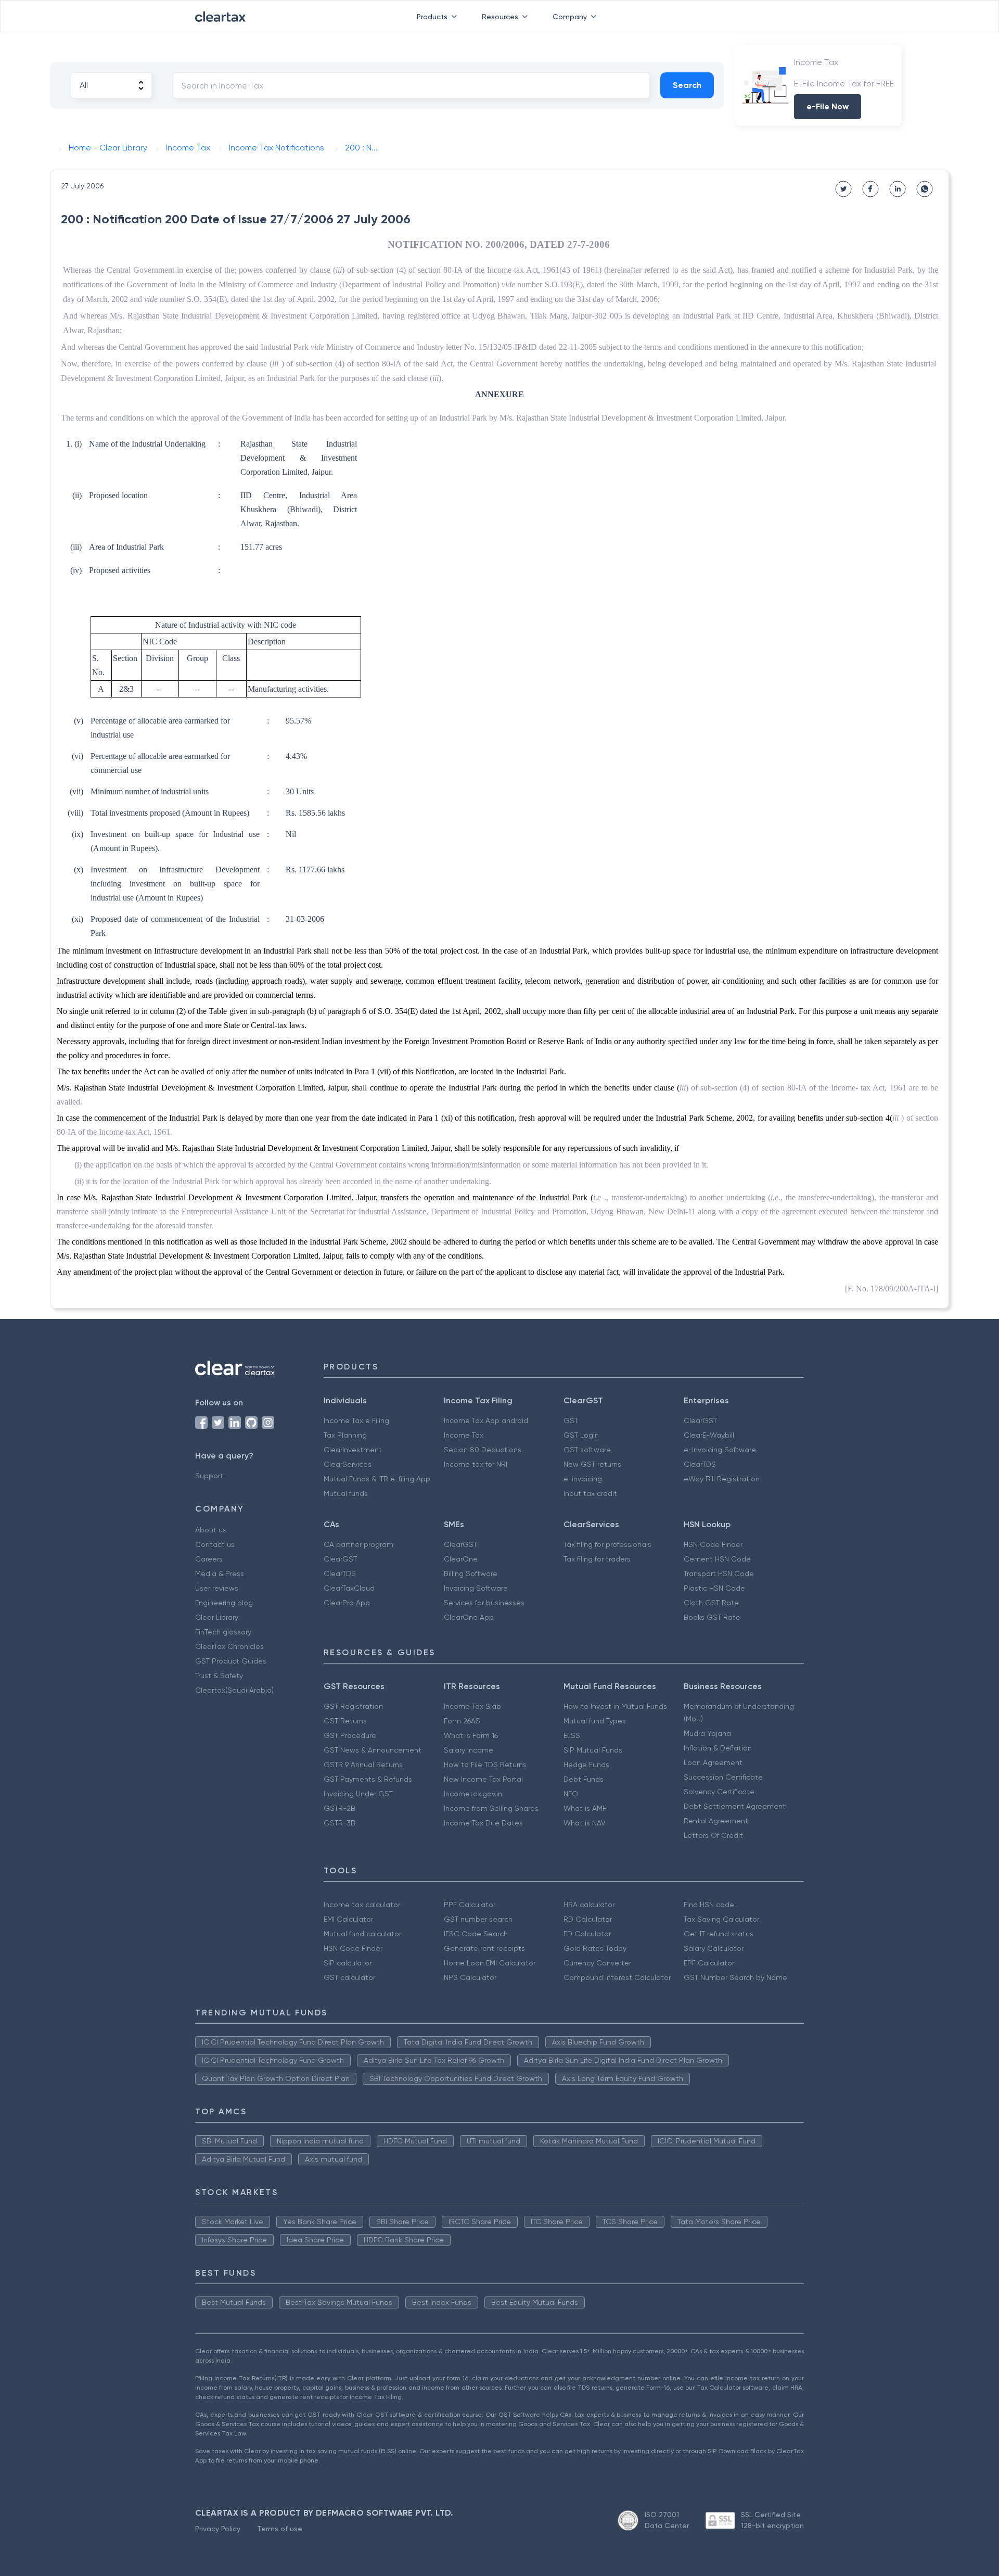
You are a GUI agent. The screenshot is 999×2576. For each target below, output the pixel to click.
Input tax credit (590, 1493)
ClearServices (348, 1464)
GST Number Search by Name (735, 1977)
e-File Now (828, 106)
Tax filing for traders (597, 1559)
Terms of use (280, 2529)
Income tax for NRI (476, 1464)
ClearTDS (700, 1464)
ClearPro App (347, 1603)
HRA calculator (589, 1905)
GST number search (478, 1919)
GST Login (581, 1435)
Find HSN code (709, 1905)
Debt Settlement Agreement (735, 1806)
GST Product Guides (231, 1661)
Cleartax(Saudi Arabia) (234, 1690)
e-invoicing (583, 1479)
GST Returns (345, 1721)
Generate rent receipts (484, 1948)
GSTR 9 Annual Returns (363, 1765)
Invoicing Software (476, 1588)
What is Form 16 (471, 1735)
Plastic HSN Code (714, 1588)
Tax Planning (345, 1435)
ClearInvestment (353, 1450)
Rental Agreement (716, 1821)
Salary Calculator (714, 1948)
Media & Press (220, 1573)
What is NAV (585, 1823)
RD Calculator (588, 1919)
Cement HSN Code (717, 1559)
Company (570, 17)
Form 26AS (462, 1721)
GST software (587, 1450)
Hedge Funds (586, 1765)
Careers (209, 1559)
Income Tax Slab (472, 1706)
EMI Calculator (348, 1919)
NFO (571, 1794)
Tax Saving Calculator (721, 1919)
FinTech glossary (223, 1632)
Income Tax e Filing (356, 1420)
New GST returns (592, 1464)
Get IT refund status (719, 1934)
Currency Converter (597, 1963)
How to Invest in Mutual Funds (615, 1706)
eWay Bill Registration (722, 1479)
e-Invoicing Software (720, 1450)
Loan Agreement (713, 1762)
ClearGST (700, 1420)
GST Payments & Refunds (368, 1779)
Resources (500, 17)
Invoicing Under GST (358, 1794)
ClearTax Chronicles (229, 1646)
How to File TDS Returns (485, 1765)
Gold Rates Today (595, 1948)
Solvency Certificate (719, 1792)
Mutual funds (346, 1493)
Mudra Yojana (707, 1733)
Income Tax (464, 1435)
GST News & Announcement (373, 1750)
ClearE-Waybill (709, 1435)
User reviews (217, 1588)
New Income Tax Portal (483, 1779)
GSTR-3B (340, 1823)
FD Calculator (587, 1934)
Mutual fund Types (595, 1721)
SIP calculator (348, 1963)
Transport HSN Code (719, 1573)
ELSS (572, 1735)
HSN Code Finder (713, 1544)
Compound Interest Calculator (617, 1977)
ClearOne (461, 1559)
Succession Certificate (723, 1777)
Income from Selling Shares (491, 1808)
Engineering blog (224, 1603)
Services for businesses (484, 1603)
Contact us (215, 1544)
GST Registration (353, 1706)
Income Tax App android (486, 1420)
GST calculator (349, 1977)
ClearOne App (469, 1617)
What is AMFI (586, 1808)
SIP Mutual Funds (593, 1750)
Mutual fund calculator (362, 1934)
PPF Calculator (470, 1905)
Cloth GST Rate (711, 1603)
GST (571, 1420)
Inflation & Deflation (718, 1748)
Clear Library (217, 1617)
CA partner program (358, 1544)
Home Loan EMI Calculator (490, 1963)
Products (432, 17)
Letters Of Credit (713, 1835)
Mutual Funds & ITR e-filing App (377, 1479)
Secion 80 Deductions (483, 1450)
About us (211, 1530)
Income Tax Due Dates (483, 1823)
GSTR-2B (340, 1808)
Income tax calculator (362, 1905)
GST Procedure (350, 1735)
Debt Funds (584, 1779)
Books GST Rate (712, 1617)
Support (209, 1476)
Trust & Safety (219, 1676)
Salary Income (469, 1750)
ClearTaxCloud (349, 1588)
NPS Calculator (470, 1977)
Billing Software (471, 1573)
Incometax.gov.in (473, 1794)
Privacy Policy (218, 2529)
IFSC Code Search (476, 1934)
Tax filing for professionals (607, 1544)
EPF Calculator (709, 1963)
